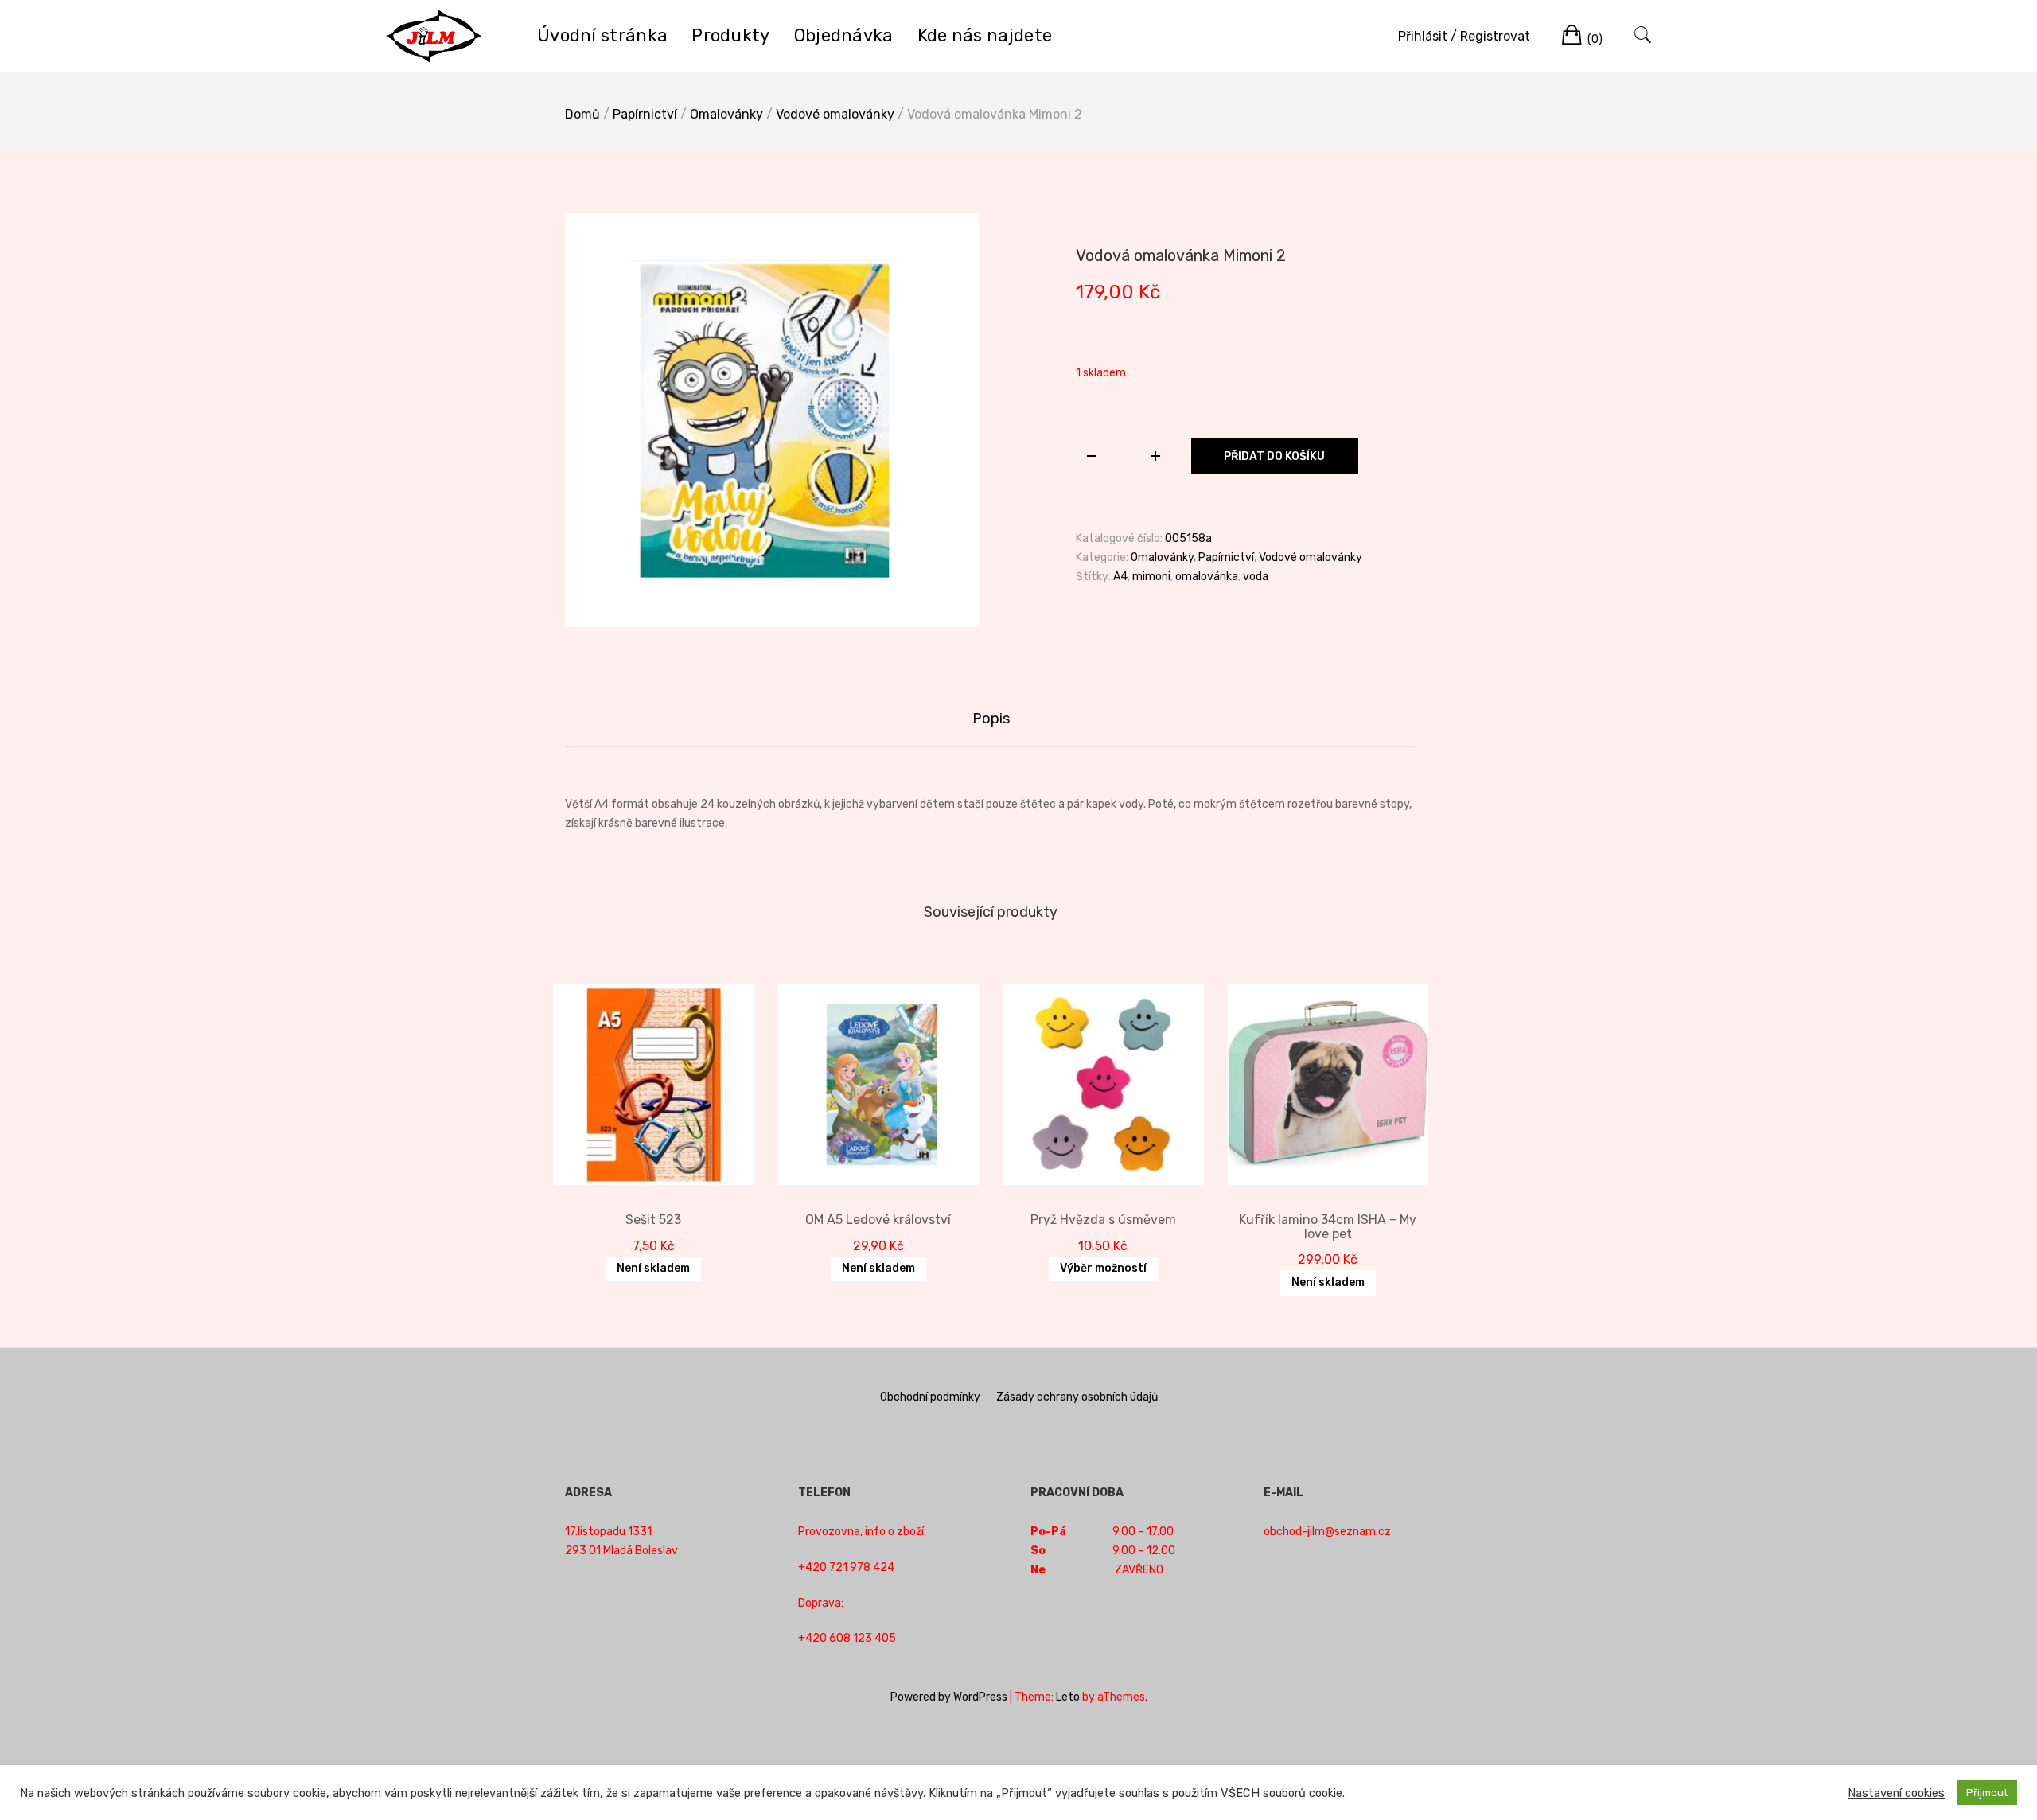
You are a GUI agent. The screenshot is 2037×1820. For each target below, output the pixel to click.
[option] (772, 420)
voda (1256, 577)
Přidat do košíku (1274, 456)
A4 (1120, 577)
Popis (991, 719)
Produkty (730, 35)
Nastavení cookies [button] (1896, 1793)
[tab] (991, 719)
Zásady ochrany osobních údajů (1077, 1397)
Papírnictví (645, 114)
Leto (1068, 1697)
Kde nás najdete (985, 35)
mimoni (1151, 577)
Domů (582, 114)
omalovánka (1207, 577)
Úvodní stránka (602, 35)
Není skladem (653, 1268)
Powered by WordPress (949, 1697)
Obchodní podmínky (930, 1397)
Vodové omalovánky (835, 114)
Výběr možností (1103, 1268)
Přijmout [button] (1987, 1793)
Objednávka (844, 35)
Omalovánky (726, 114)
